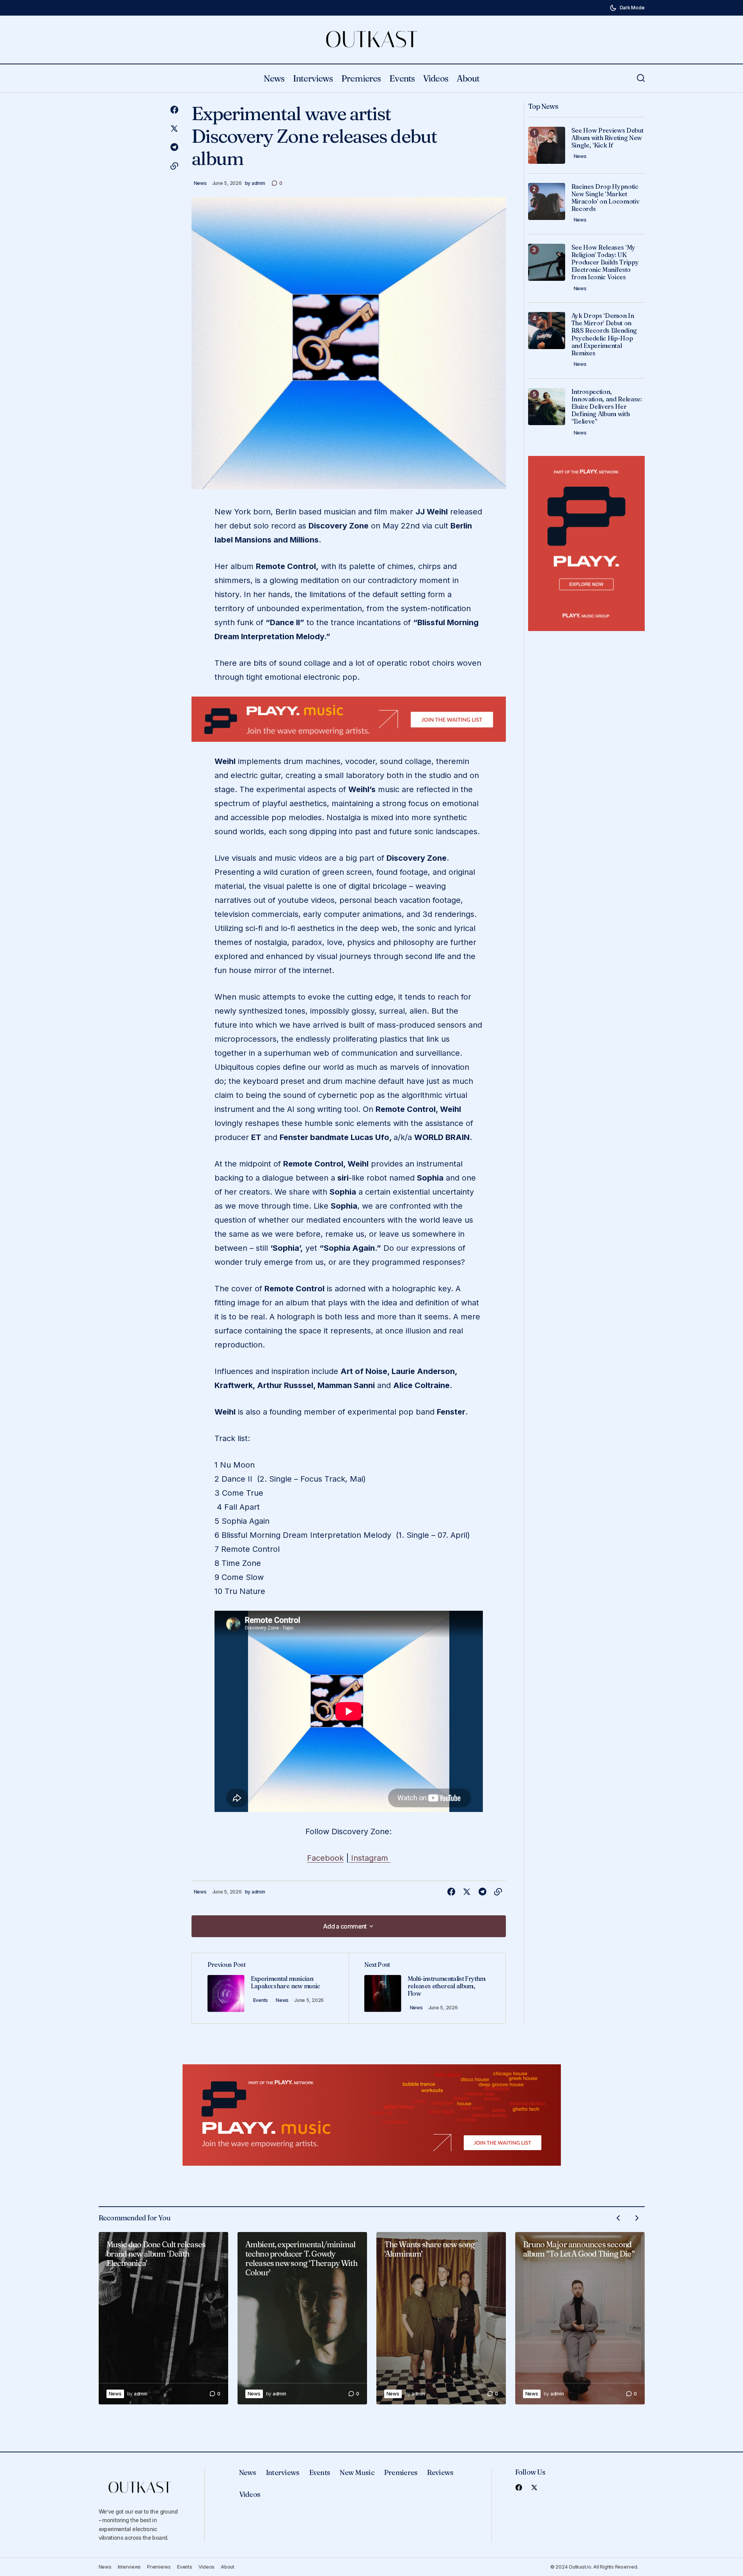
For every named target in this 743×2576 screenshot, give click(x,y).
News (200, 183)
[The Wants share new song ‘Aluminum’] (441, 2318)
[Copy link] (174, 166)
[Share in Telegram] (174, 147)
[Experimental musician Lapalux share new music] (270, 1988)
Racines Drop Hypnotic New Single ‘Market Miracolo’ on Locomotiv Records (606, 198)
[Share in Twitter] (174, 129)
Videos (250, 2494)
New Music (357, 2472)
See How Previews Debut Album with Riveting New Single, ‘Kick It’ (607, 138)
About (228, 2567)
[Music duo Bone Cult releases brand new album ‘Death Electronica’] (163, 2318)
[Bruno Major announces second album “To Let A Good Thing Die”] (580, 2318)
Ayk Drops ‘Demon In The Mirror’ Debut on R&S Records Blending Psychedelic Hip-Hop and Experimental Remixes (604, 334)
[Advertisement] (349, 719)
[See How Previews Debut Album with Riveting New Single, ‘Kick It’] (547, 145)
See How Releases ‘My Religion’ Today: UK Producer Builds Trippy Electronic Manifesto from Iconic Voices (605, 262)
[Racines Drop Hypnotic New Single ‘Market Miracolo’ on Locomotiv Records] (547, 201)
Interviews (283, 2472)
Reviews (440, 2472)
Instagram (370, 1858)
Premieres (401, 2472)
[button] (627, 8)
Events (261, 2000)
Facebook (325, 1858)
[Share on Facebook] (174, 110)
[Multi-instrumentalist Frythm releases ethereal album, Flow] (427, 1988)
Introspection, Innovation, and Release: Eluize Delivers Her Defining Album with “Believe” (607, 407)
